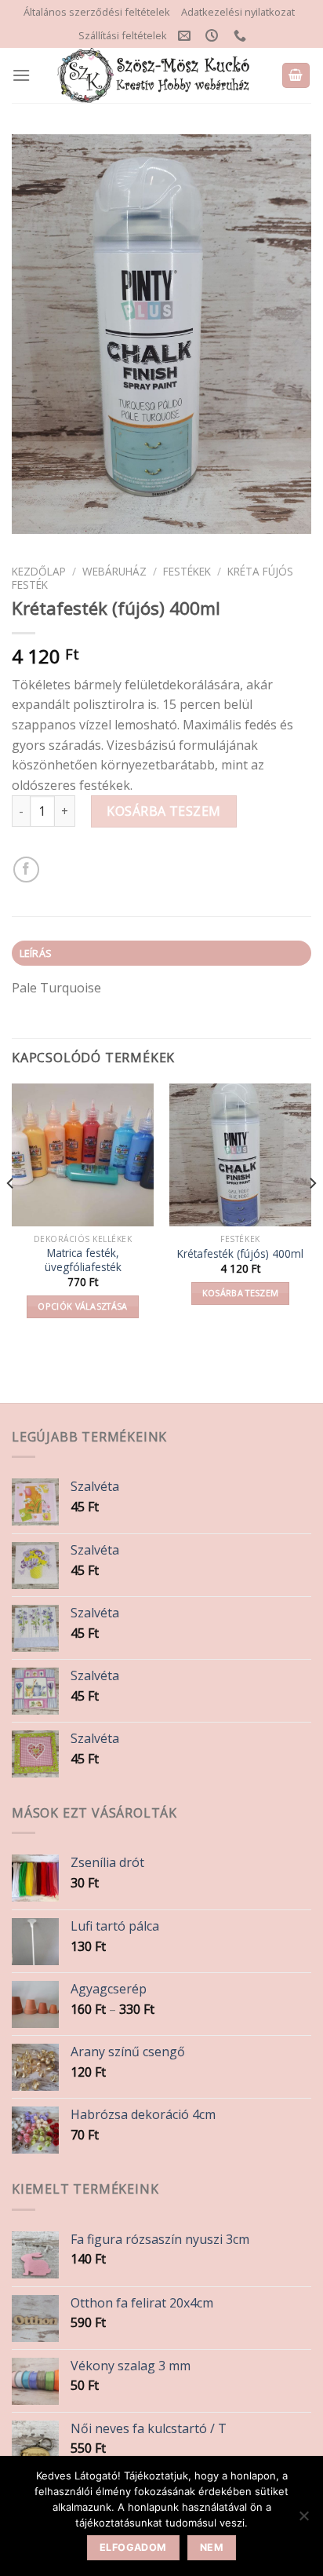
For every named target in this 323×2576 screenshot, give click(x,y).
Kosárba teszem (164, 811)
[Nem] (303, 2520)
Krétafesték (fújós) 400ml (240, 1254)
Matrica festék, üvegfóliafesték (83, 1260)
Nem (212, 2547)
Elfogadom (133, 2547)
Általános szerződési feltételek (97, 12)
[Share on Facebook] (26, 870)
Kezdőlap (39, 571)
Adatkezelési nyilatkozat (238, 12)
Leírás (36, 953)
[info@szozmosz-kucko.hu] (186, 36)
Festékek (187, 571)
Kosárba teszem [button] (241, 1293)
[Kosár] (296, 76)
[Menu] (21, 75)
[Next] (312, 1214)
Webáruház (114, 571)
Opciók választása (83, 1306)
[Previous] (11, 1214)
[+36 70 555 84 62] (242, 36)
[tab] (161, 953)
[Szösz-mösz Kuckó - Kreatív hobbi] (156, 75)
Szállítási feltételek (123, 35)
